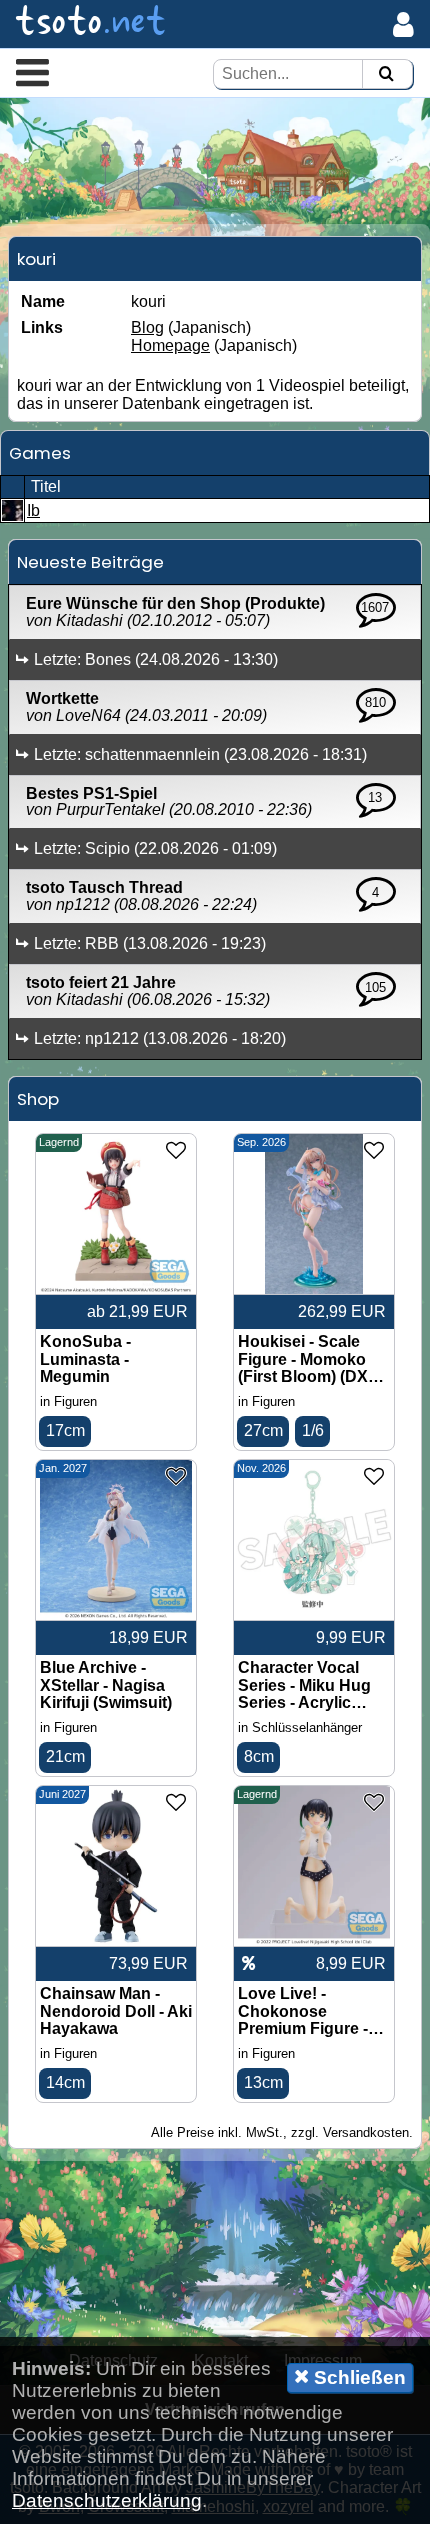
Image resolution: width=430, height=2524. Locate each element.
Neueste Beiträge (90, 562)
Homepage (170, 345)
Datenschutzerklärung (107, 2500)
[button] (32, 72)
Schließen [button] (357, 2377)
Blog (147, 327)
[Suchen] (386, 74)
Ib (33, 510)
